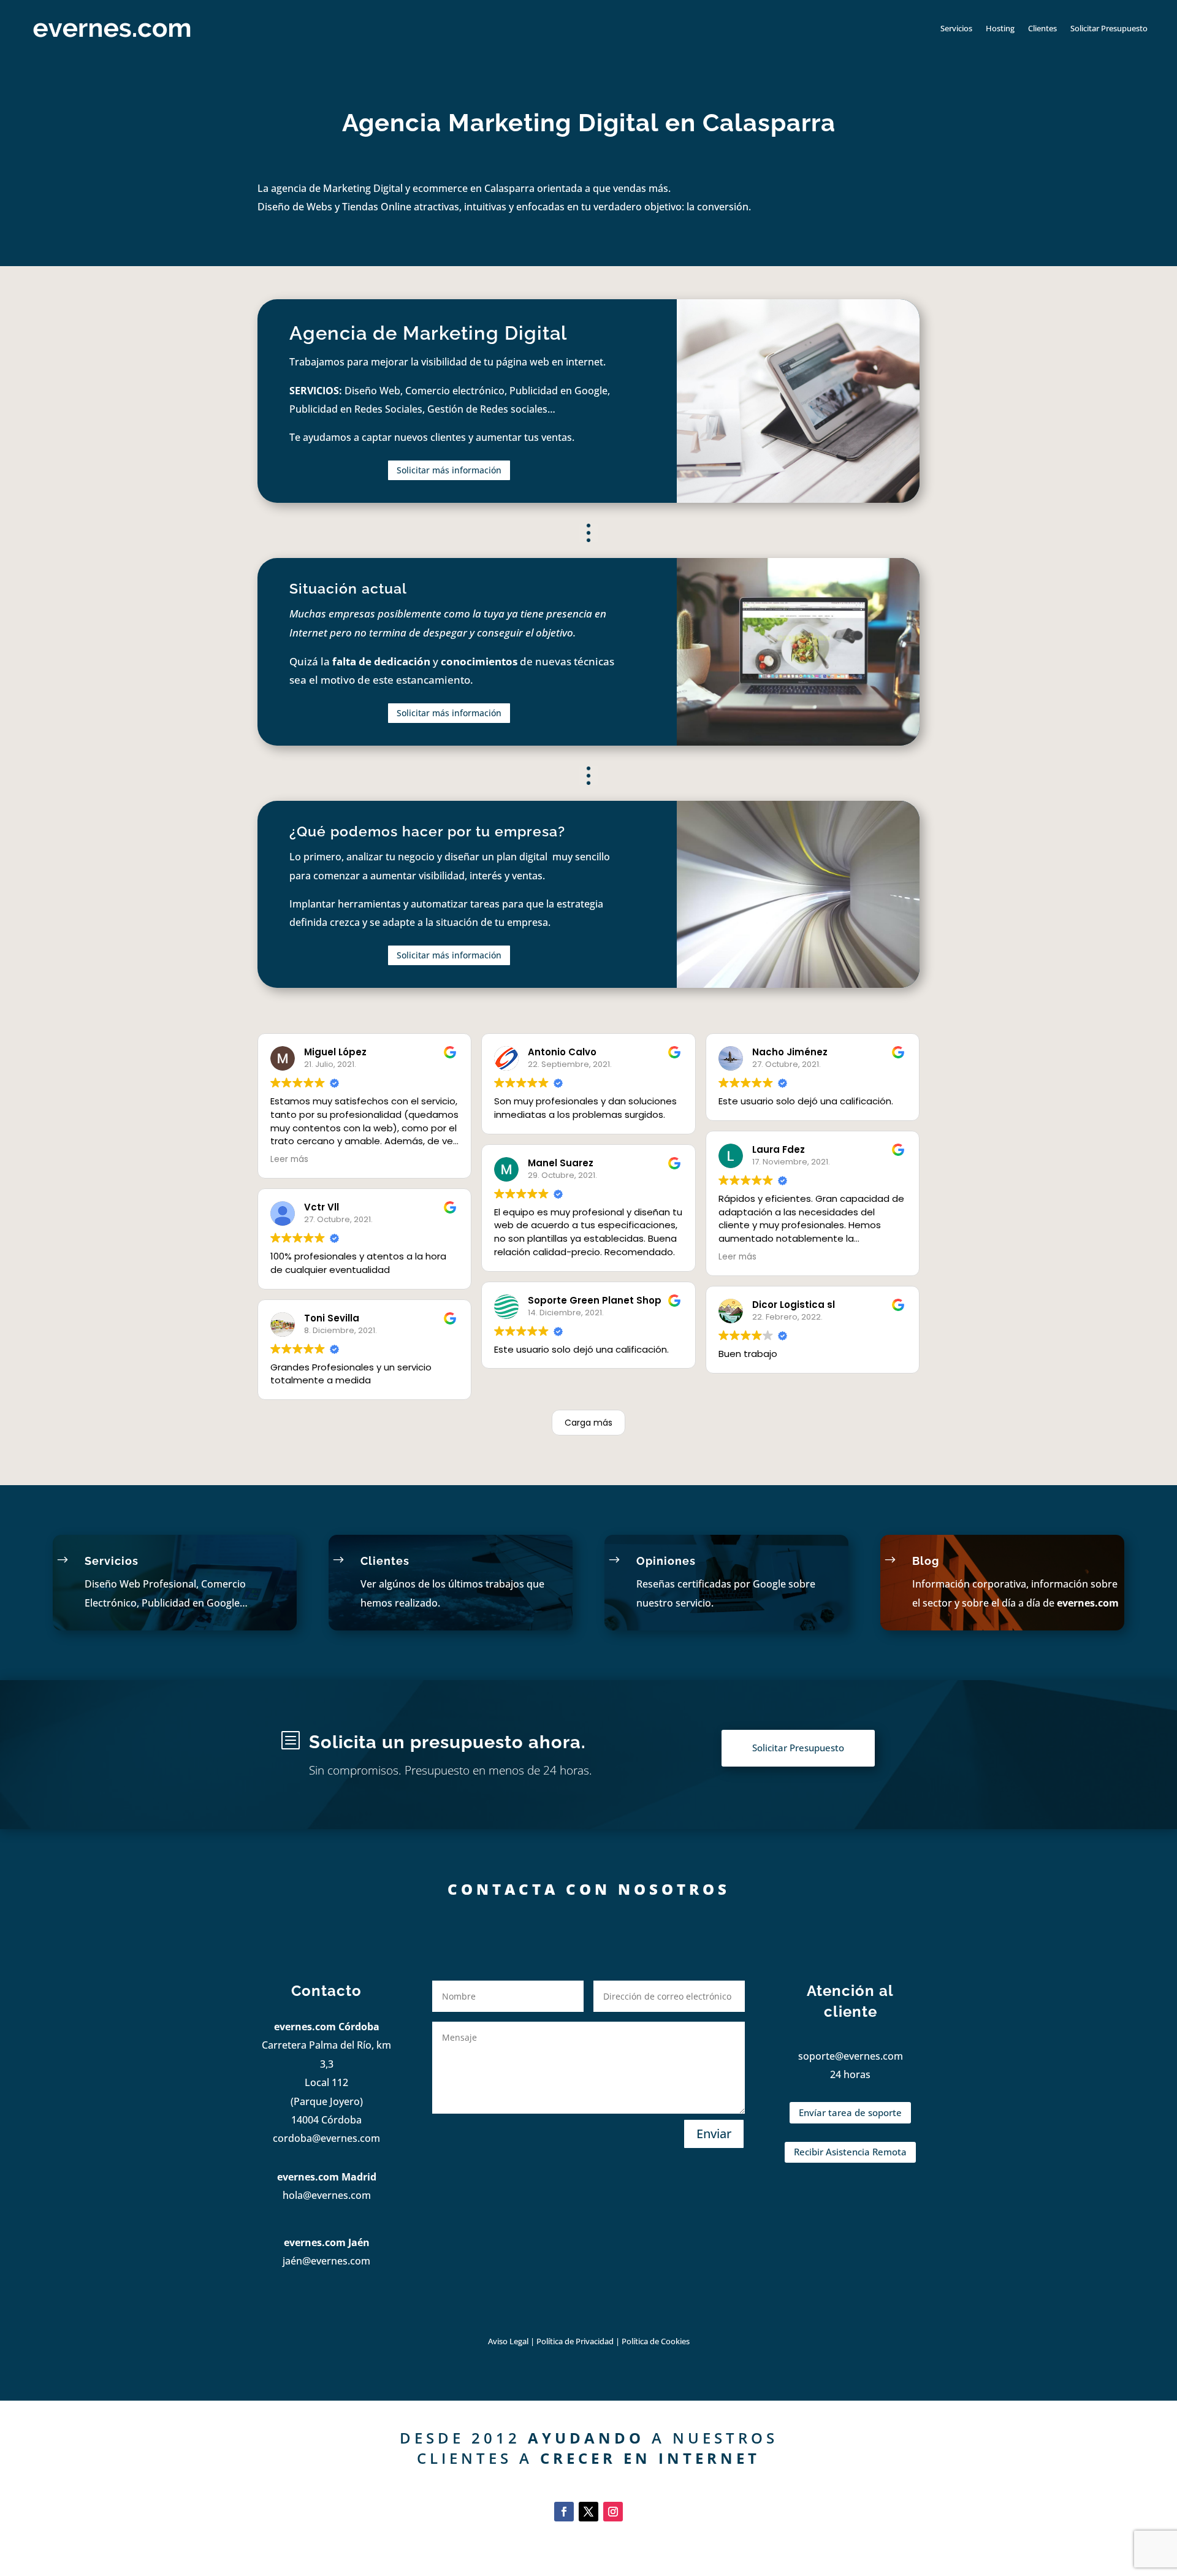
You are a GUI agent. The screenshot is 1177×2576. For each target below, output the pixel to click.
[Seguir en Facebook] (564, 2512)
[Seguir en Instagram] (613, 2512)
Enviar (714, 2134)
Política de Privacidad (576, 2341)
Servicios (956, 28)
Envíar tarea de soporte (850, 2112)
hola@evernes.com (327, 2195)
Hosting (1000, 28)
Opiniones (666, 1561)
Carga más (588, 1423)
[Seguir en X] (588, 2512)
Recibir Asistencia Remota (850, 2152)
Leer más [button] (289, 1159)
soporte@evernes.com (851, 2056)
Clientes (1042, 28)
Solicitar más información (449, 470)
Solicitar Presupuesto (1109, 28)
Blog (926, 1561)
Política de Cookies (656, 2341)
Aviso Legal (508, 2341)
